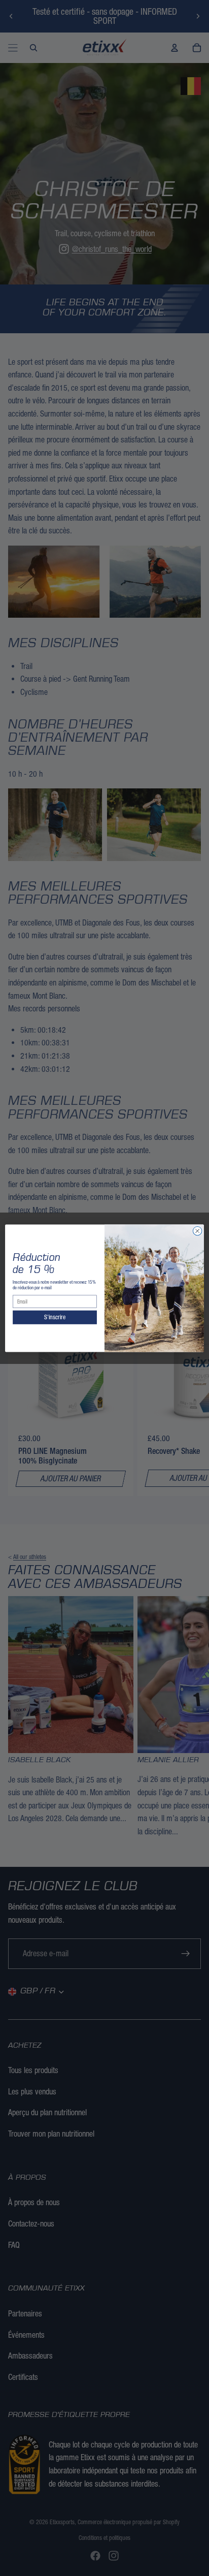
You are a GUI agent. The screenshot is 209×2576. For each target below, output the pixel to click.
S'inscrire (55, 1317)
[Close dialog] (197, 1231)
